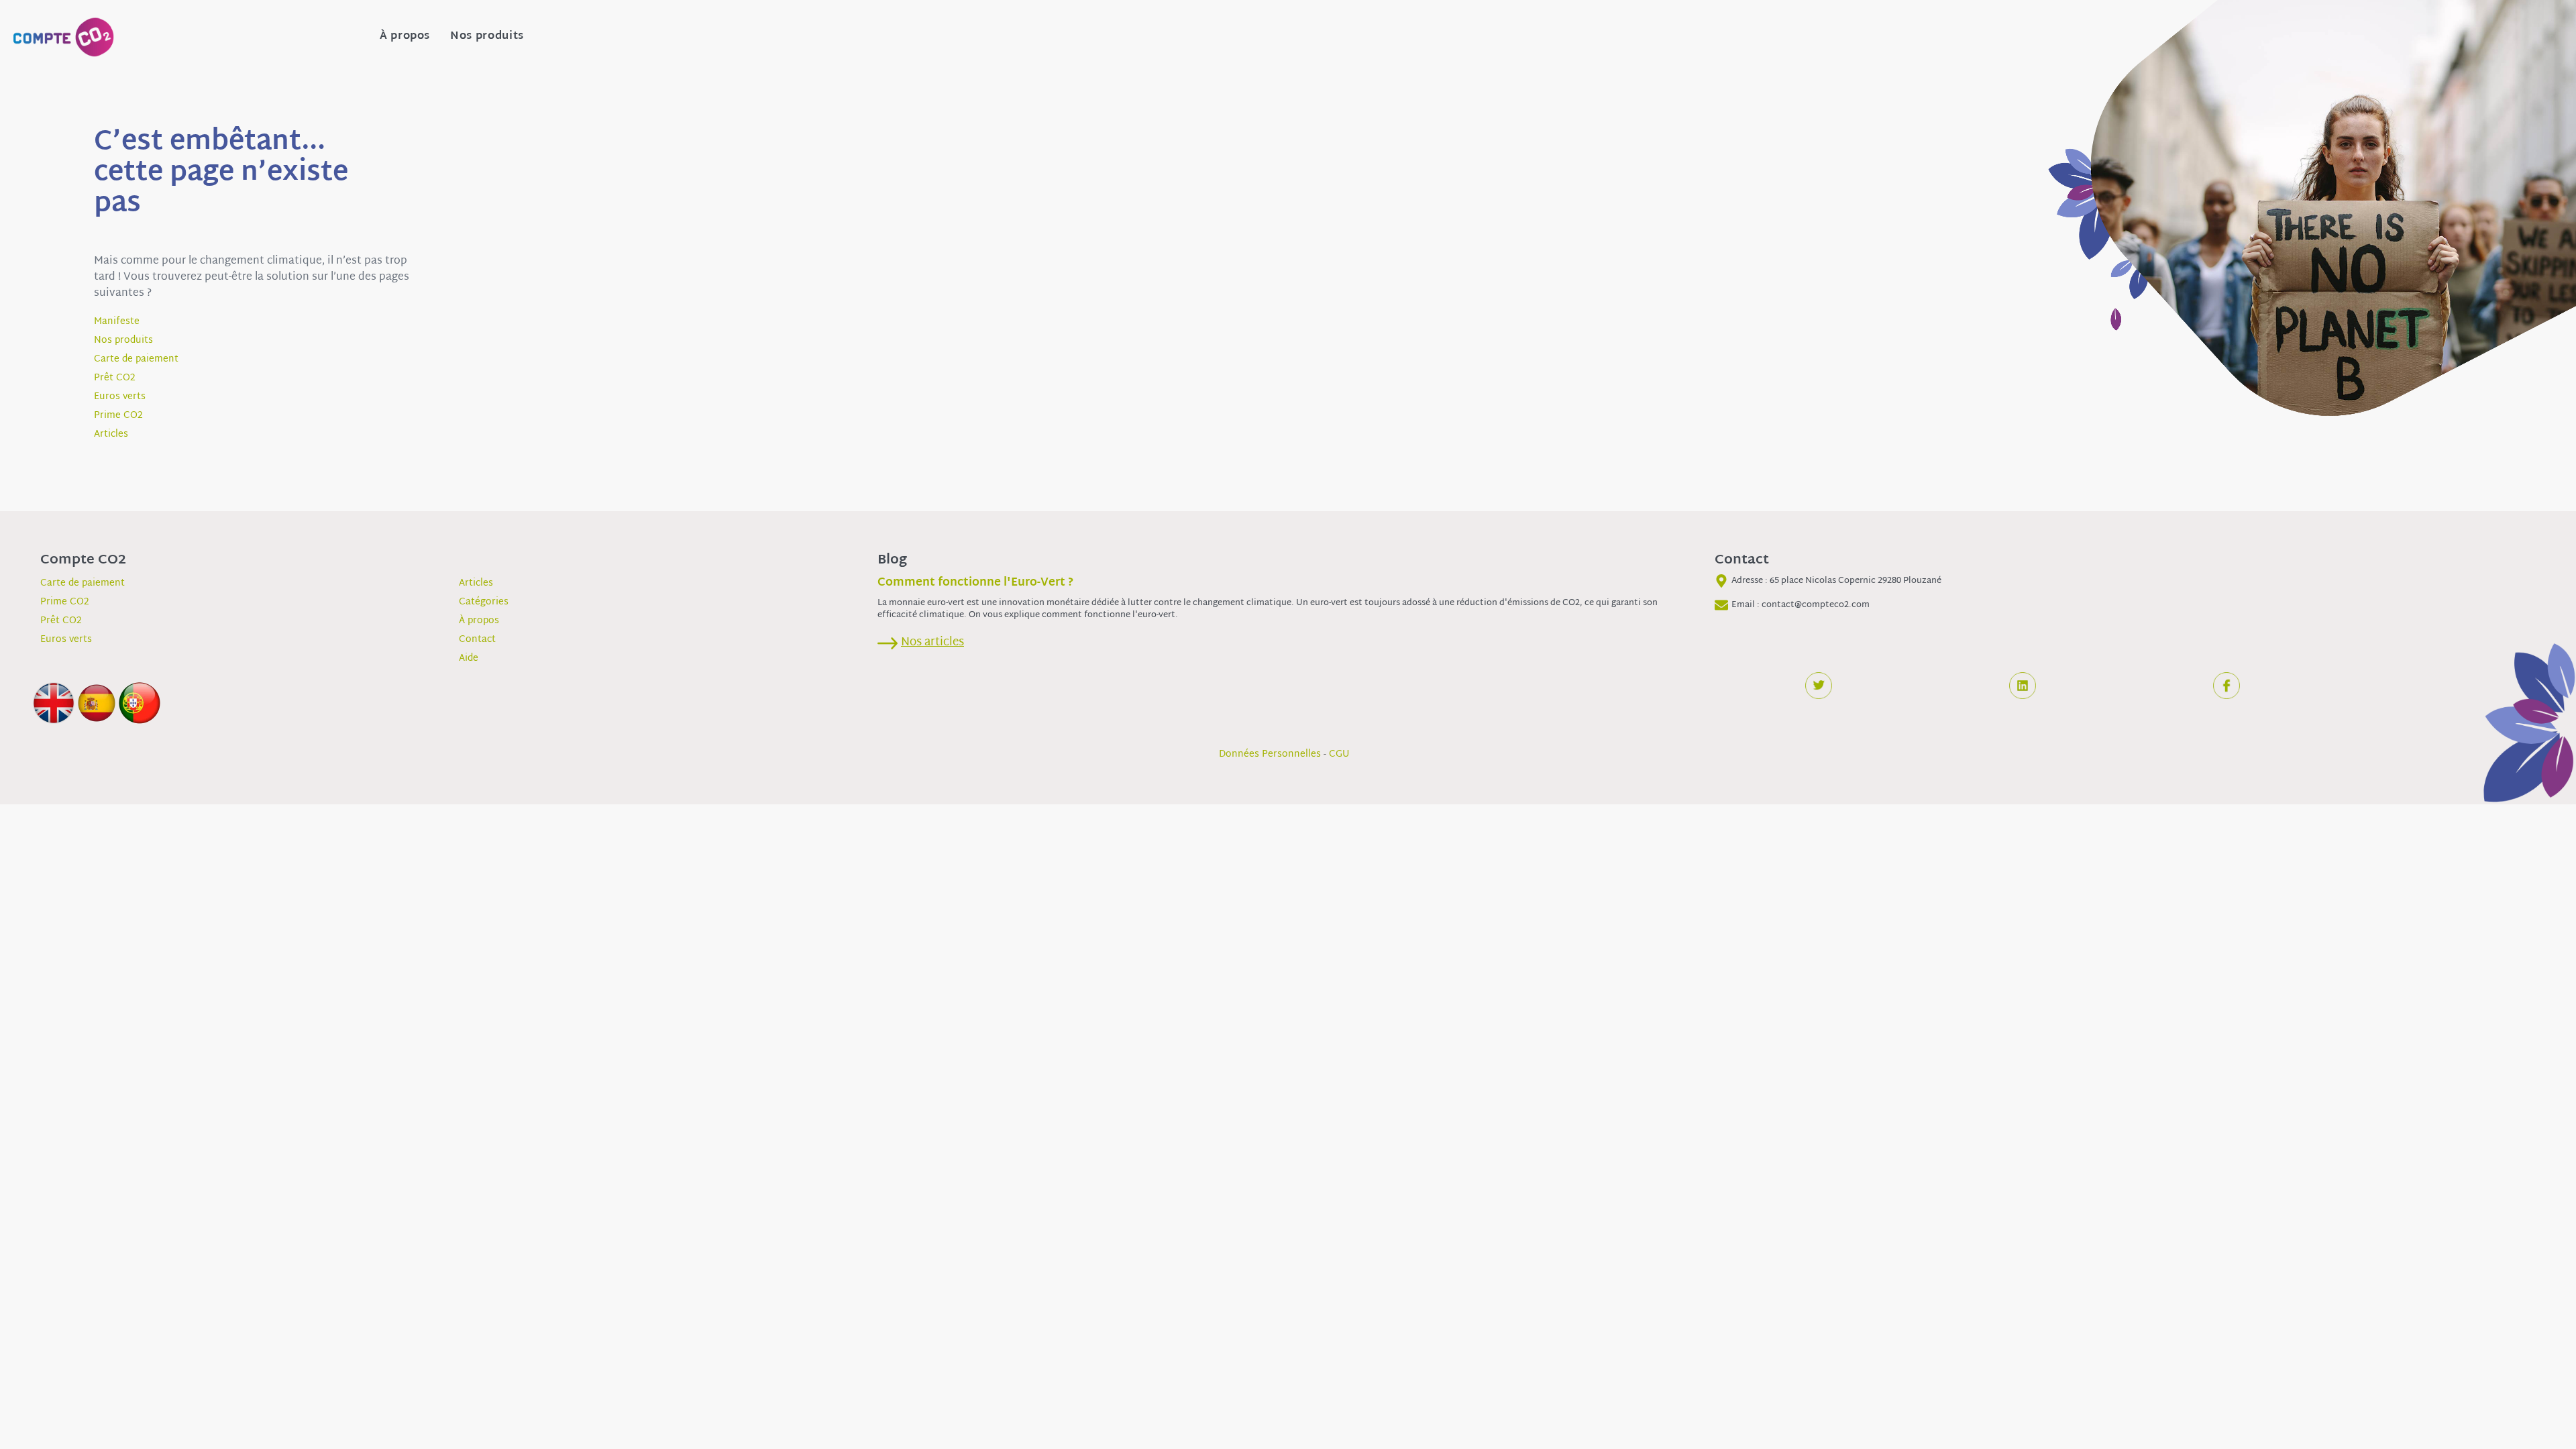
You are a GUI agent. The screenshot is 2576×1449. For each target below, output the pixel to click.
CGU (1339, 754)
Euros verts (120, 397)
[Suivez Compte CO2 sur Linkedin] (2023, 686)
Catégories (484, 602)
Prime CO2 (118, 416)
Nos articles (932, 642)
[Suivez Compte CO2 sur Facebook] (2226, 686)
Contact (477, 640)
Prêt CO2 (115, 378)
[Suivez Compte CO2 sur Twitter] (1819, 686)
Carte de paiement (136, 359)
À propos (405, 37)
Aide (469, 658)
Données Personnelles (1270, 754)
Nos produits (487, 37)
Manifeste (117, 322)
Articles (111, 434)
